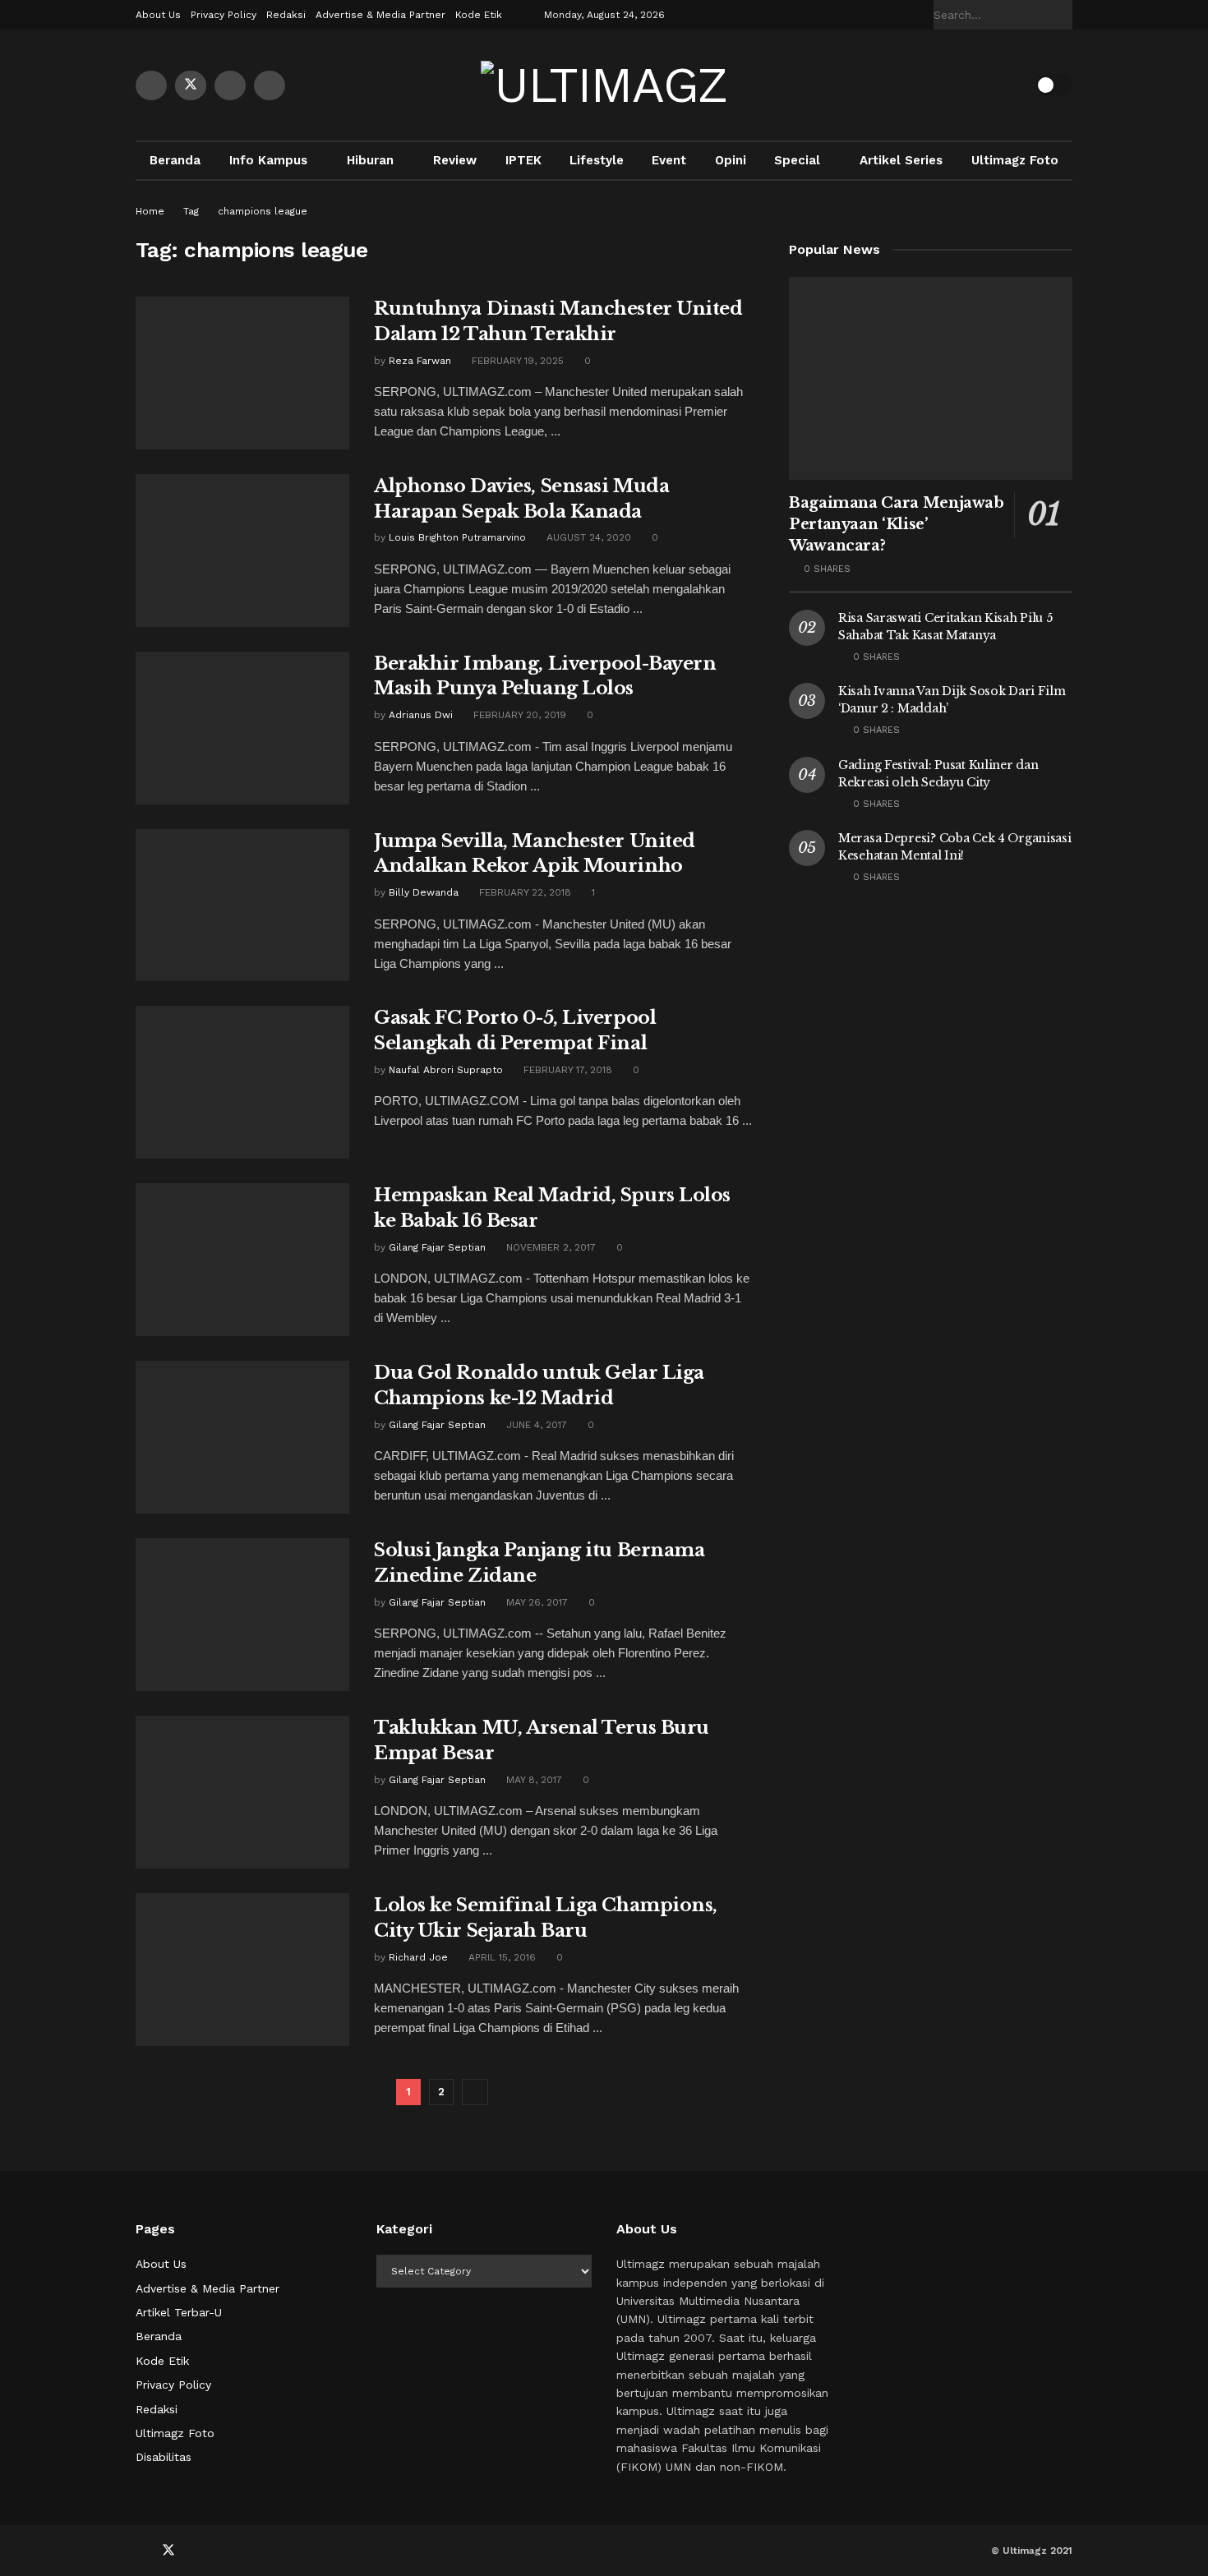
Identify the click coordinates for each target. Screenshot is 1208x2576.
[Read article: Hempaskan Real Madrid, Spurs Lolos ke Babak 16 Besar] (242, 1260)
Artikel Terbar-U (179, 2312)
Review (455, 160)
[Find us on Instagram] (270, 85)
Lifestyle (597, 160)
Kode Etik (479, 15)
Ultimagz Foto (1015, 160)
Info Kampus (268, 160)
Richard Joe (418, 1957)
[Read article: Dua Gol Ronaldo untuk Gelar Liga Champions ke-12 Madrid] (242, 1437)
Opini (731, 160)
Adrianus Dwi (421, 715)
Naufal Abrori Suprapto (446, 1070)
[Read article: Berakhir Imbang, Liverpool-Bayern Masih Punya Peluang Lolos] (242, 728)
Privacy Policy (224, 15)
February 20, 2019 (518, 715)
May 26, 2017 (535, 1602)
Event (669, 160)
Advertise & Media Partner (380, 15)
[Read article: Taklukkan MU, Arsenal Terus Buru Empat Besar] (242, 1792)
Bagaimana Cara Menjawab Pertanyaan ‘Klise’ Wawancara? (897, 524)
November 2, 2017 (549, 1247)
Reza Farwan (420, 361)
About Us (158, 15)
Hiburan (370, 160)
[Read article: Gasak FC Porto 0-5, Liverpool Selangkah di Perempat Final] (242, 1082)
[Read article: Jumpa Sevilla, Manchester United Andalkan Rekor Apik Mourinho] (242, 906)
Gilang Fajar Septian (437, 1247)
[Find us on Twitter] (191, 85)
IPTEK (523, 160)
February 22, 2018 (523, 892)
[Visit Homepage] (604, 85)
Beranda (175, 160)
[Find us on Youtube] (230, 85)
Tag (191, 211)
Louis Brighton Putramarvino (457, 537)
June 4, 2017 (535, 1425)
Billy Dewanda (424, 892)
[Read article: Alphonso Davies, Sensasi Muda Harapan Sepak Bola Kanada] (242, 551)
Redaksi (286, 15)
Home (150, 211)
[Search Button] (1063, 15)
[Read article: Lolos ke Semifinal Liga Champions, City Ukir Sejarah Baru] (242, 1970)
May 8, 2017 (533, 1780)
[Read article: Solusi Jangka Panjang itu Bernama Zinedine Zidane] (242, 1615)
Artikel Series (901, 160)
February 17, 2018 (566, 1070)
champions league (263, 211)
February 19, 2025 (516, 361)
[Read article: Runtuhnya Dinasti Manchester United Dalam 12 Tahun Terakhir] (242, 373)
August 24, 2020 (587, 537)
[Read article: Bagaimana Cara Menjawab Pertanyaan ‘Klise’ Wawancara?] (931, 378)
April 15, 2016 (500, 1957)
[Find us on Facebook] (151, 85)
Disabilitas (164, 2457)
